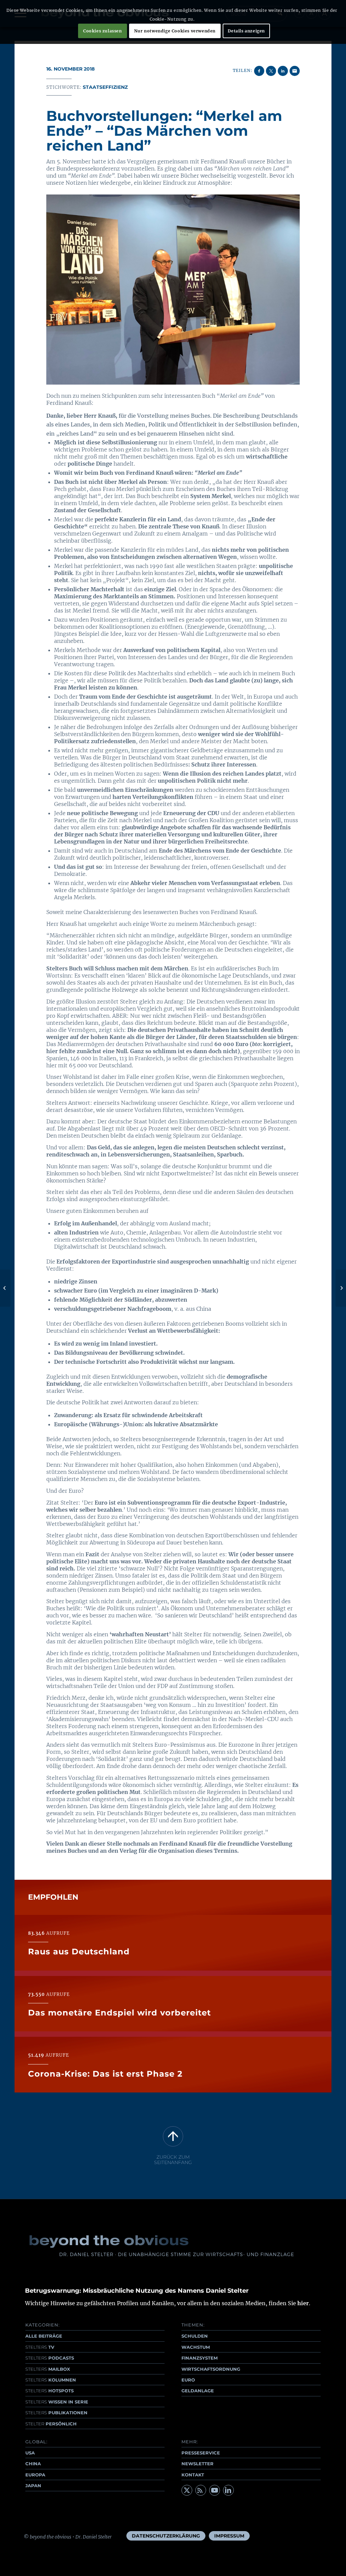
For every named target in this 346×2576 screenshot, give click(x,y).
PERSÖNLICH (51, 2424)
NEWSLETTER (197, 2464)
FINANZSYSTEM (200, 2358)
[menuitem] (166, 2536)
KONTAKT (193, 2475)
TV (40, 2347)
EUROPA (35, 2475)
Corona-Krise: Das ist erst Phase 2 (105, 2074)
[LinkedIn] (228, 2490)
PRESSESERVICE (201, 2453)
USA (30, 2453)
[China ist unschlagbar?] (5, 1288)
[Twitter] (187, 2490)
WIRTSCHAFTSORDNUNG (211, 2369)
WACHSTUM (196, 2347)
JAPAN (33, 2486)
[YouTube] (215, 2490)
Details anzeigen (246, 31)
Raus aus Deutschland (79, 1951)
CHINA (33, 2464)
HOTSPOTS (50, 2391)
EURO (188, 2380)
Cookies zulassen (103, 31)
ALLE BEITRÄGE (44, 2336)
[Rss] (201, 2490)
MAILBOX (48, 2369)
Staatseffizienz (105, 87)
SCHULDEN (195, 2336)
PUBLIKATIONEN (56, 2413)
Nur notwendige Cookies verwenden (175, 31)
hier (303, 2303)
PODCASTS (50, 2358)
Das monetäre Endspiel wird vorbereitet (119, 2013)
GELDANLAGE (198, 2391)
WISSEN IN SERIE (57, 2402)
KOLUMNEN (51, 2380)
